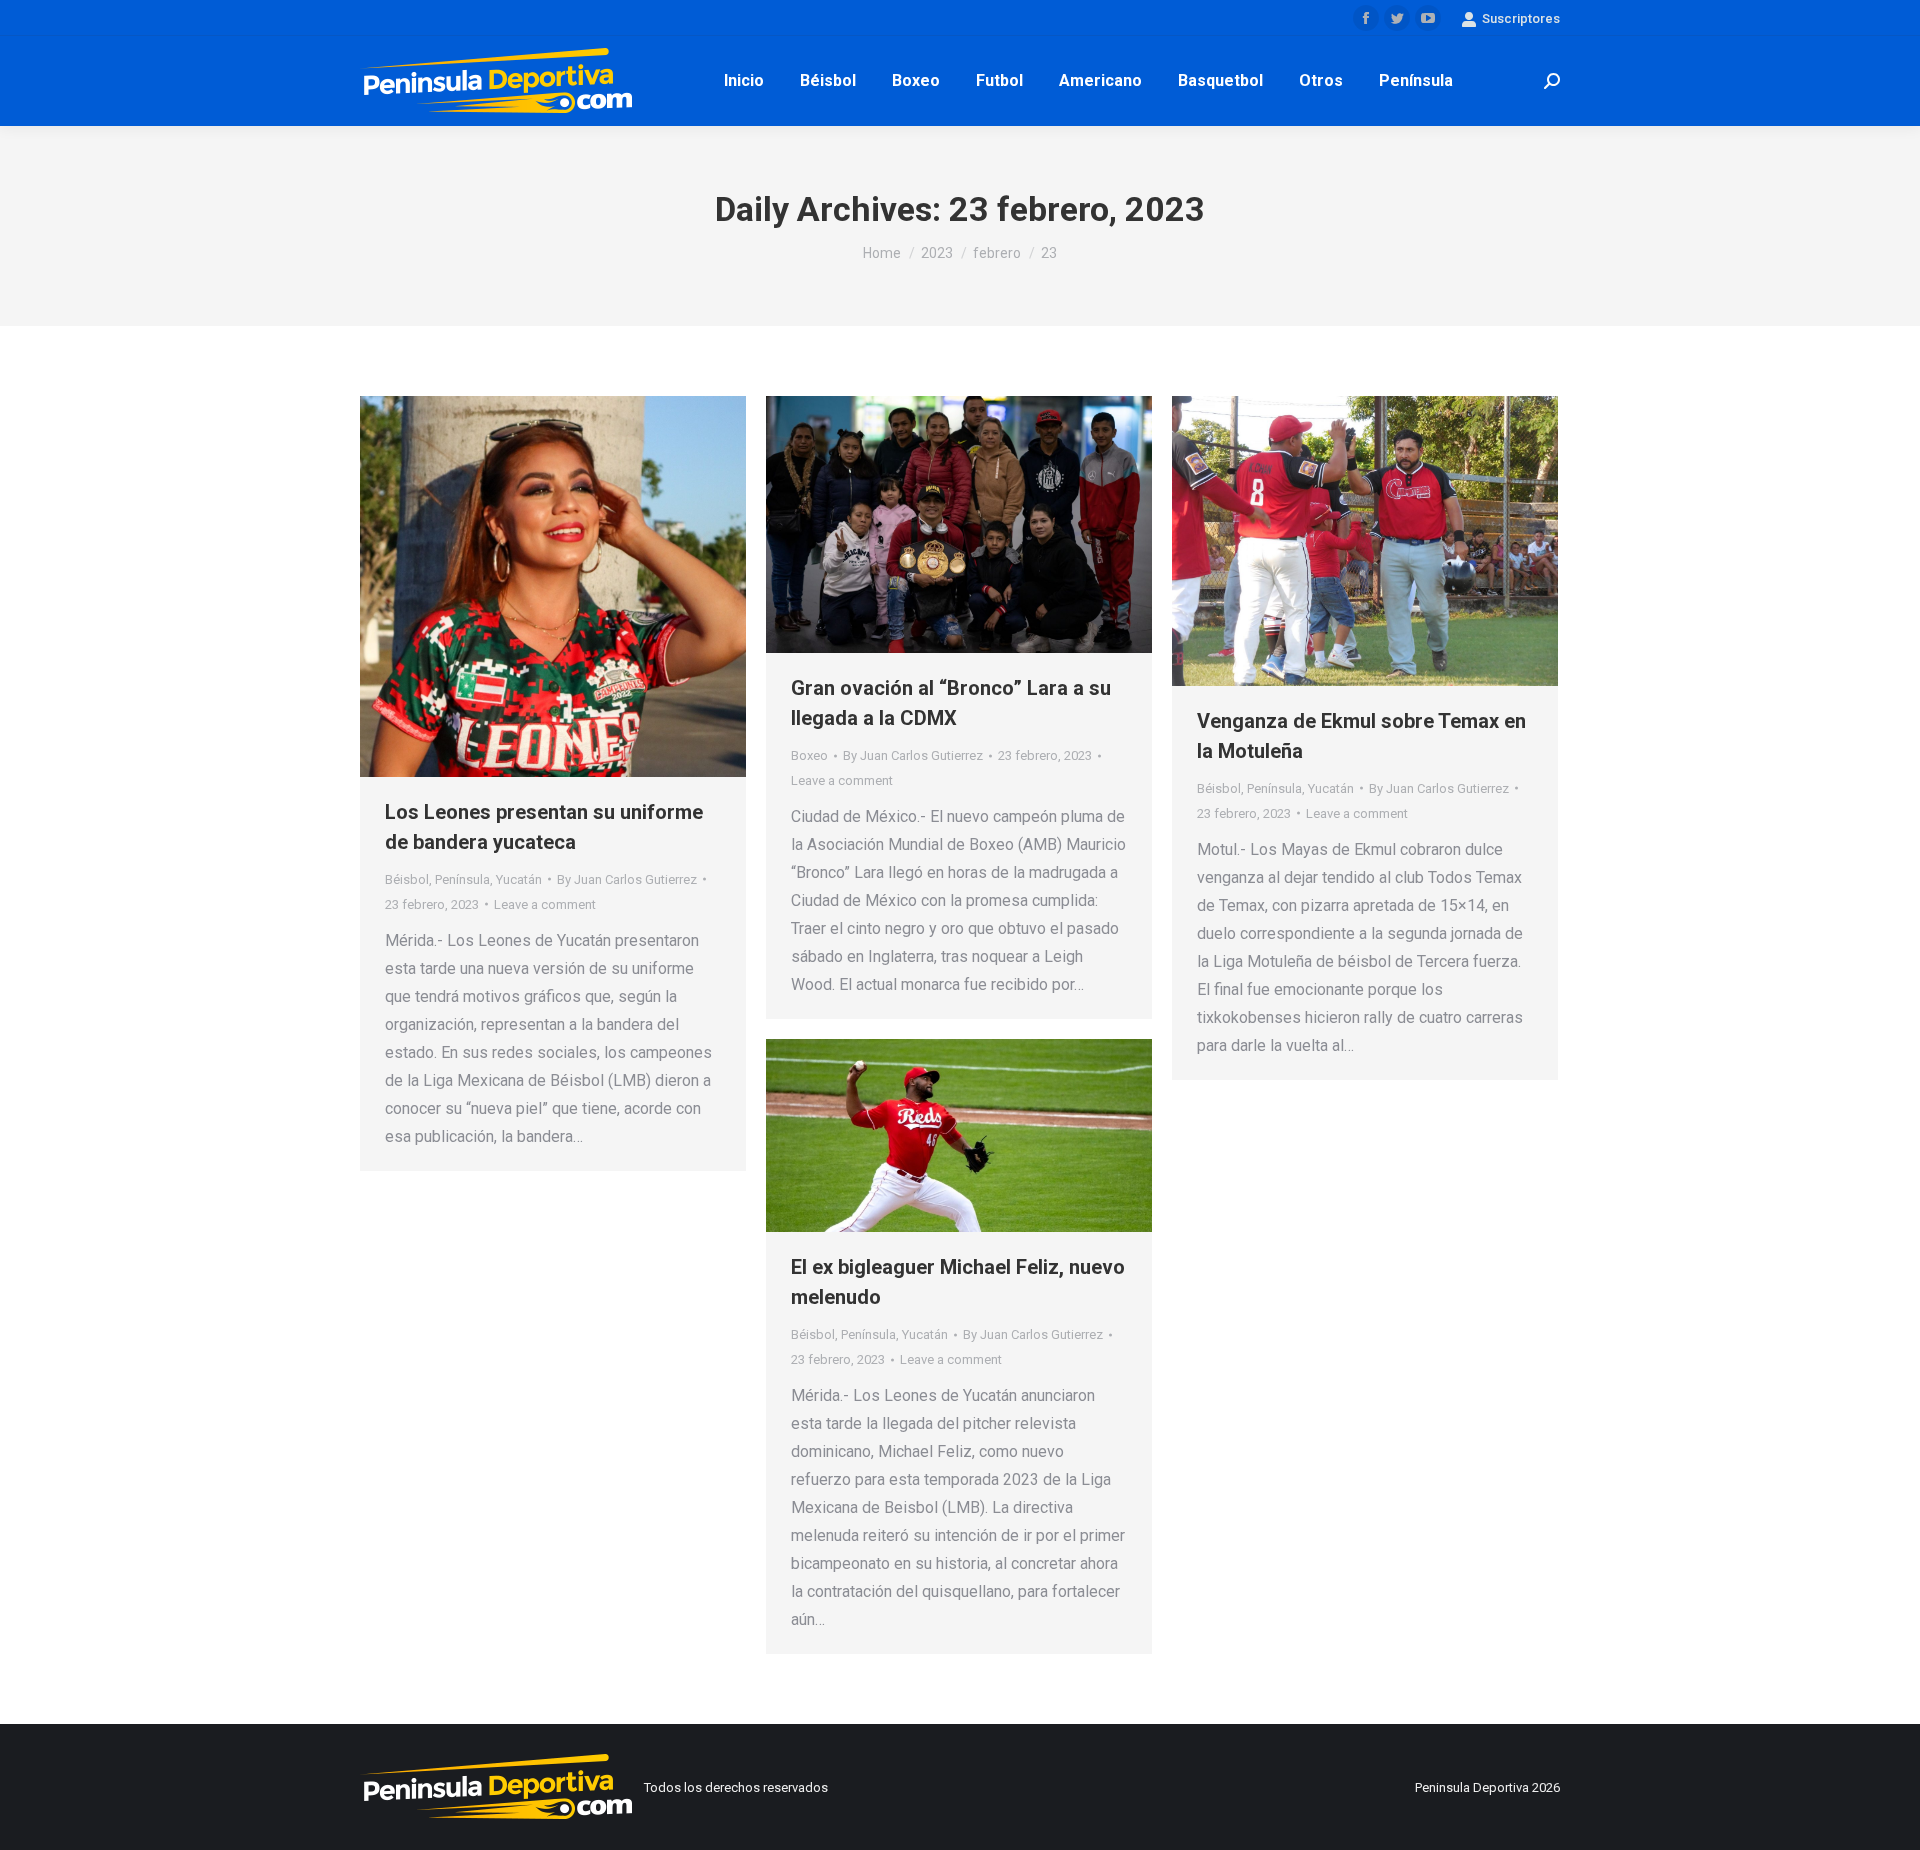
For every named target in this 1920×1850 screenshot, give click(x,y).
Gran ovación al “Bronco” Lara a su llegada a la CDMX (951, 703)
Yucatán (519, 879)
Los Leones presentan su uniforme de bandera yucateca (544, 827)
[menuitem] (744, 81)
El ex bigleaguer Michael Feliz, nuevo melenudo (958, 1282)
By (627, 879)
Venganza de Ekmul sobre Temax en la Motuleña (1361, 736)
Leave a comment (545, 904)
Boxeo (809, 755)
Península (462, 879)
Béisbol (407, 879)
